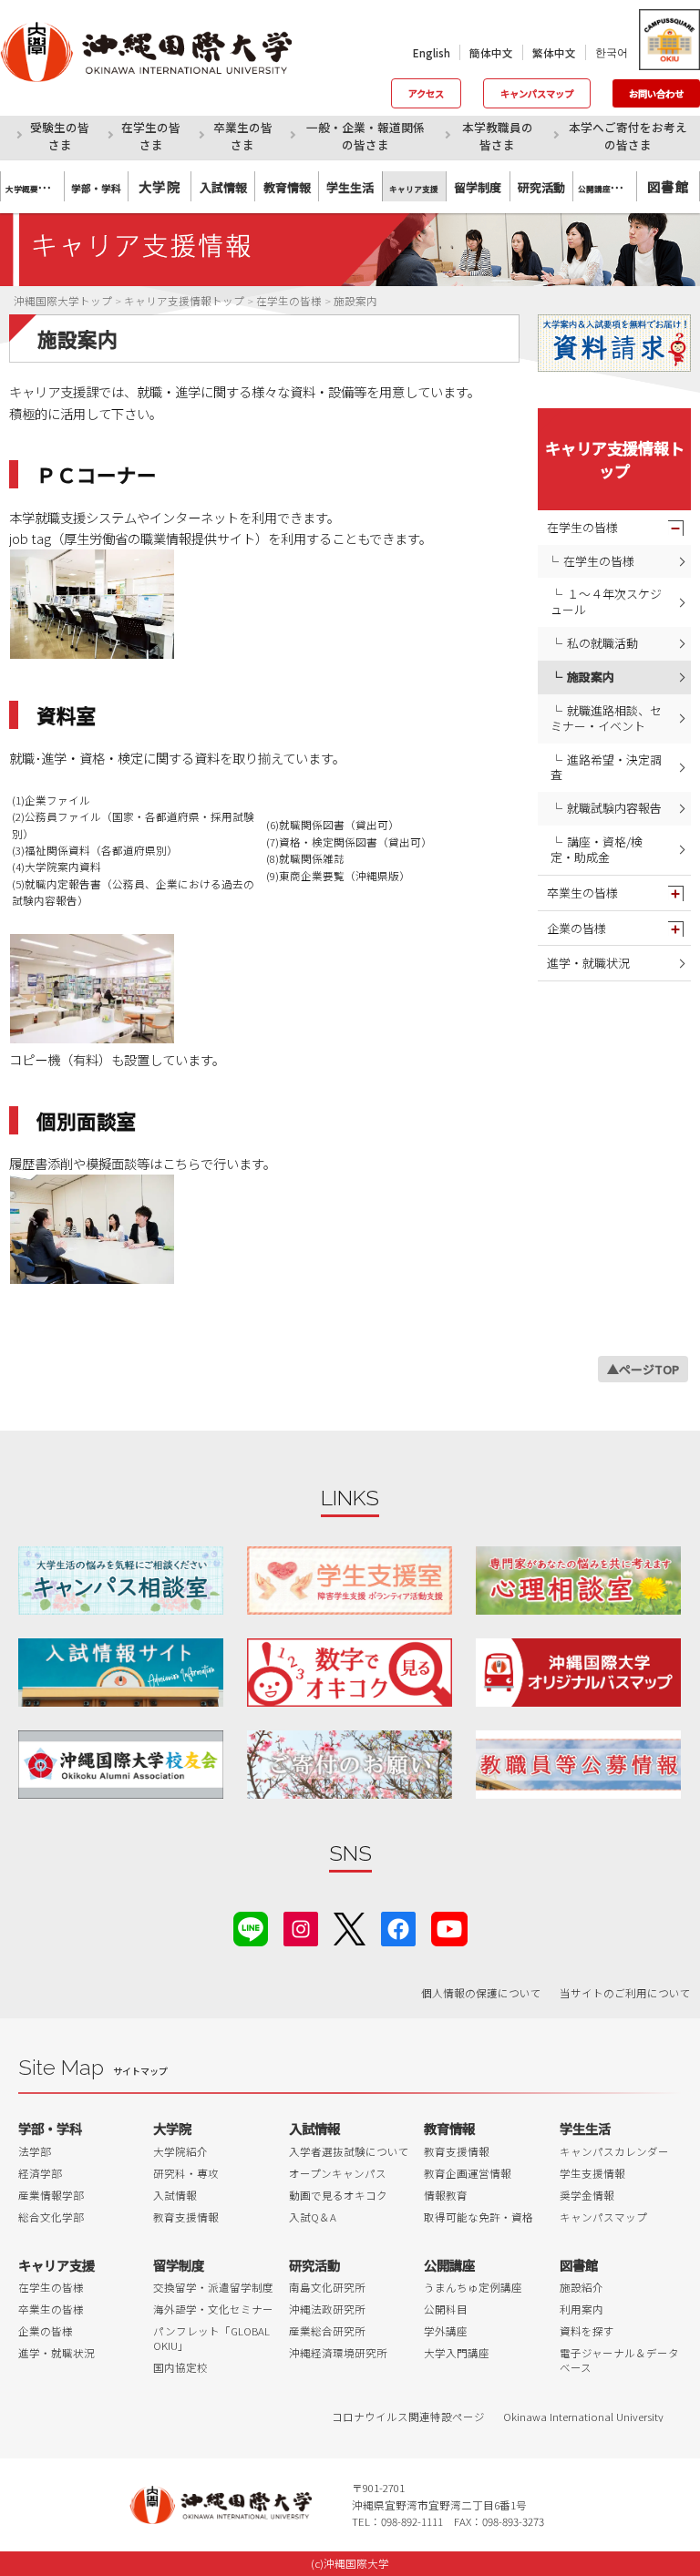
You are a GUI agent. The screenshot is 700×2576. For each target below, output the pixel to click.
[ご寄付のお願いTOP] (350, 1765)
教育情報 (449, 2128)
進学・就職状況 (588, 963)
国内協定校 (180, 2367)
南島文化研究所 (327, 2287)
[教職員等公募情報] (578, 1765)
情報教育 (446, 2195)
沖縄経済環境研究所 (338, 2353)
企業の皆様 (576, 928)
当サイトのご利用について (625, 1993)
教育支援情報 (186, 2217)
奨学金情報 (587, 2195)
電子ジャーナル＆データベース (619, 2360)
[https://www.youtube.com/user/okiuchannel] (449, 1927)
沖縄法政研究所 (327, 2309)
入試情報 (175, 2195)
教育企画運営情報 (468, 2173)
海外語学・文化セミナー (213, 2309)
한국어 (612, 52)
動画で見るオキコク (338, 2195)
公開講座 (449, 2265)
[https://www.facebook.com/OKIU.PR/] (398, 1927)
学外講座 (446, 2331)
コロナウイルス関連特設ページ (408, 2417)
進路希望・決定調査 (606, 767)
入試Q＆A (313, 2217)
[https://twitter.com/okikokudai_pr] (350, 1927)
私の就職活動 (602, 643)
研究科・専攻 (186, 2173)
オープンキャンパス (338, 2173)
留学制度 (179, 2265)
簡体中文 (491, 53)
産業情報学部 (51, 2195)
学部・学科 (50, 2128)
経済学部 (40, 2173)
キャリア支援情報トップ (615, 459)
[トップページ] (160, 52)
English (432, 53)
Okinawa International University (583, 2417)
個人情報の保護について (481, 1993)
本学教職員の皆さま (498, 136)
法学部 (35, 2151)
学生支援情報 (592, 2173)
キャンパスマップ (537, 93)
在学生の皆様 (582, 527)
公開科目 (446, 2309)
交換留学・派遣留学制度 (213, 2287)
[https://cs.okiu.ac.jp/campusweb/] (669, 40)
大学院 (160, 186)
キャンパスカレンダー (614, 2151)
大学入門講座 (457, 2353)
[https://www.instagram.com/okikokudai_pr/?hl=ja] (301, 1927)
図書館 (668, 186)
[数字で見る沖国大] (350, 1673)
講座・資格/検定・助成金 (597, 849)
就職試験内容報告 (614, 808)
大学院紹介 (180, 2151)
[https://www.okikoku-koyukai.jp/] (121, 1765)
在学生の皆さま (151, 136)
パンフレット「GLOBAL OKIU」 (211, 2338)
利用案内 (582, 2309)
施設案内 (591, 677)
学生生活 (585, 2128)
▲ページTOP (643, 1369)
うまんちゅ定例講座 (473, 2287)
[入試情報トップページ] (121, 1673)
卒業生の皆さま (243, 136)
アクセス (426, 93)
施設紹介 (582, 2287)
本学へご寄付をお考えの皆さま (628, 136)
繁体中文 (554, 53)
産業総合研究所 (327, 2331)
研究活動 (314, 2265)
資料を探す (587, 2331)
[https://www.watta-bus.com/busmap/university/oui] (578, 1673)
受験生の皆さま (60, 136)
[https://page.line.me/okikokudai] (251, 1927)
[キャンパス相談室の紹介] (121, 1580)
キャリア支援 (57, 2265)
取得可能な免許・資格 (479, 2217)
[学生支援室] (350, 1580)
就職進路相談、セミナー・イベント (606, 718)
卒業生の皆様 (582, 893)
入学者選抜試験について (349, 2151)
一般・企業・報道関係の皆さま (365, 136)
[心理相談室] (578, 1580)
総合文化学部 (51, 2217)
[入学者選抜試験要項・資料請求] (614, 343)
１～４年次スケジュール (606, 601)
